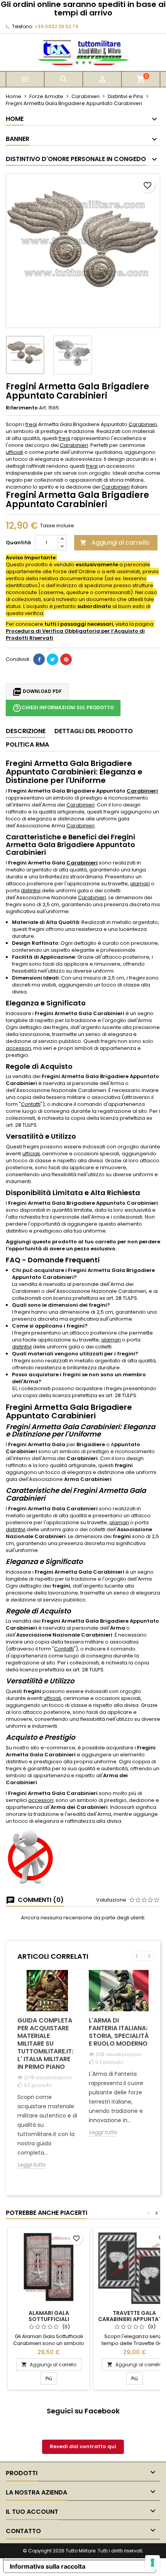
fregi (31, 424)
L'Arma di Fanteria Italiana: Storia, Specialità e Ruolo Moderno (119, 2032)
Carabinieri (143, 424)
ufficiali (14, 452)
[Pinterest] (66, 659)
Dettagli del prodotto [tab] (94, 731)
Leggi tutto (31, 2165)
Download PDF (37, 692)
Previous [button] (137, 1956)
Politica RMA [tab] (27, 745)
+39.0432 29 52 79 (56, 26)
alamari (140, 884)
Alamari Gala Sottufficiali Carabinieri (49, 2319)
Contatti (31, 1104)
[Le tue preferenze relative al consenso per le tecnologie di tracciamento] (152, 2562)
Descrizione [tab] (26, 731)
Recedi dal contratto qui (83, 2446)
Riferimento (22, 408)
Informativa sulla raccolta (47, 2566)
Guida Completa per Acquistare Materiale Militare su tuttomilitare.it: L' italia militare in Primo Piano (45, 2044)
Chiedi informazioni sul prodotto (63, 708)
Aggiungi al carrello (115, 543)
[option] (47, 2075)
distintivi (31, 891)
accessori (18, 1048)
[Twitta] (53, 659)
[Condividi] (39, 659)
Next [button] (149, 1956)
